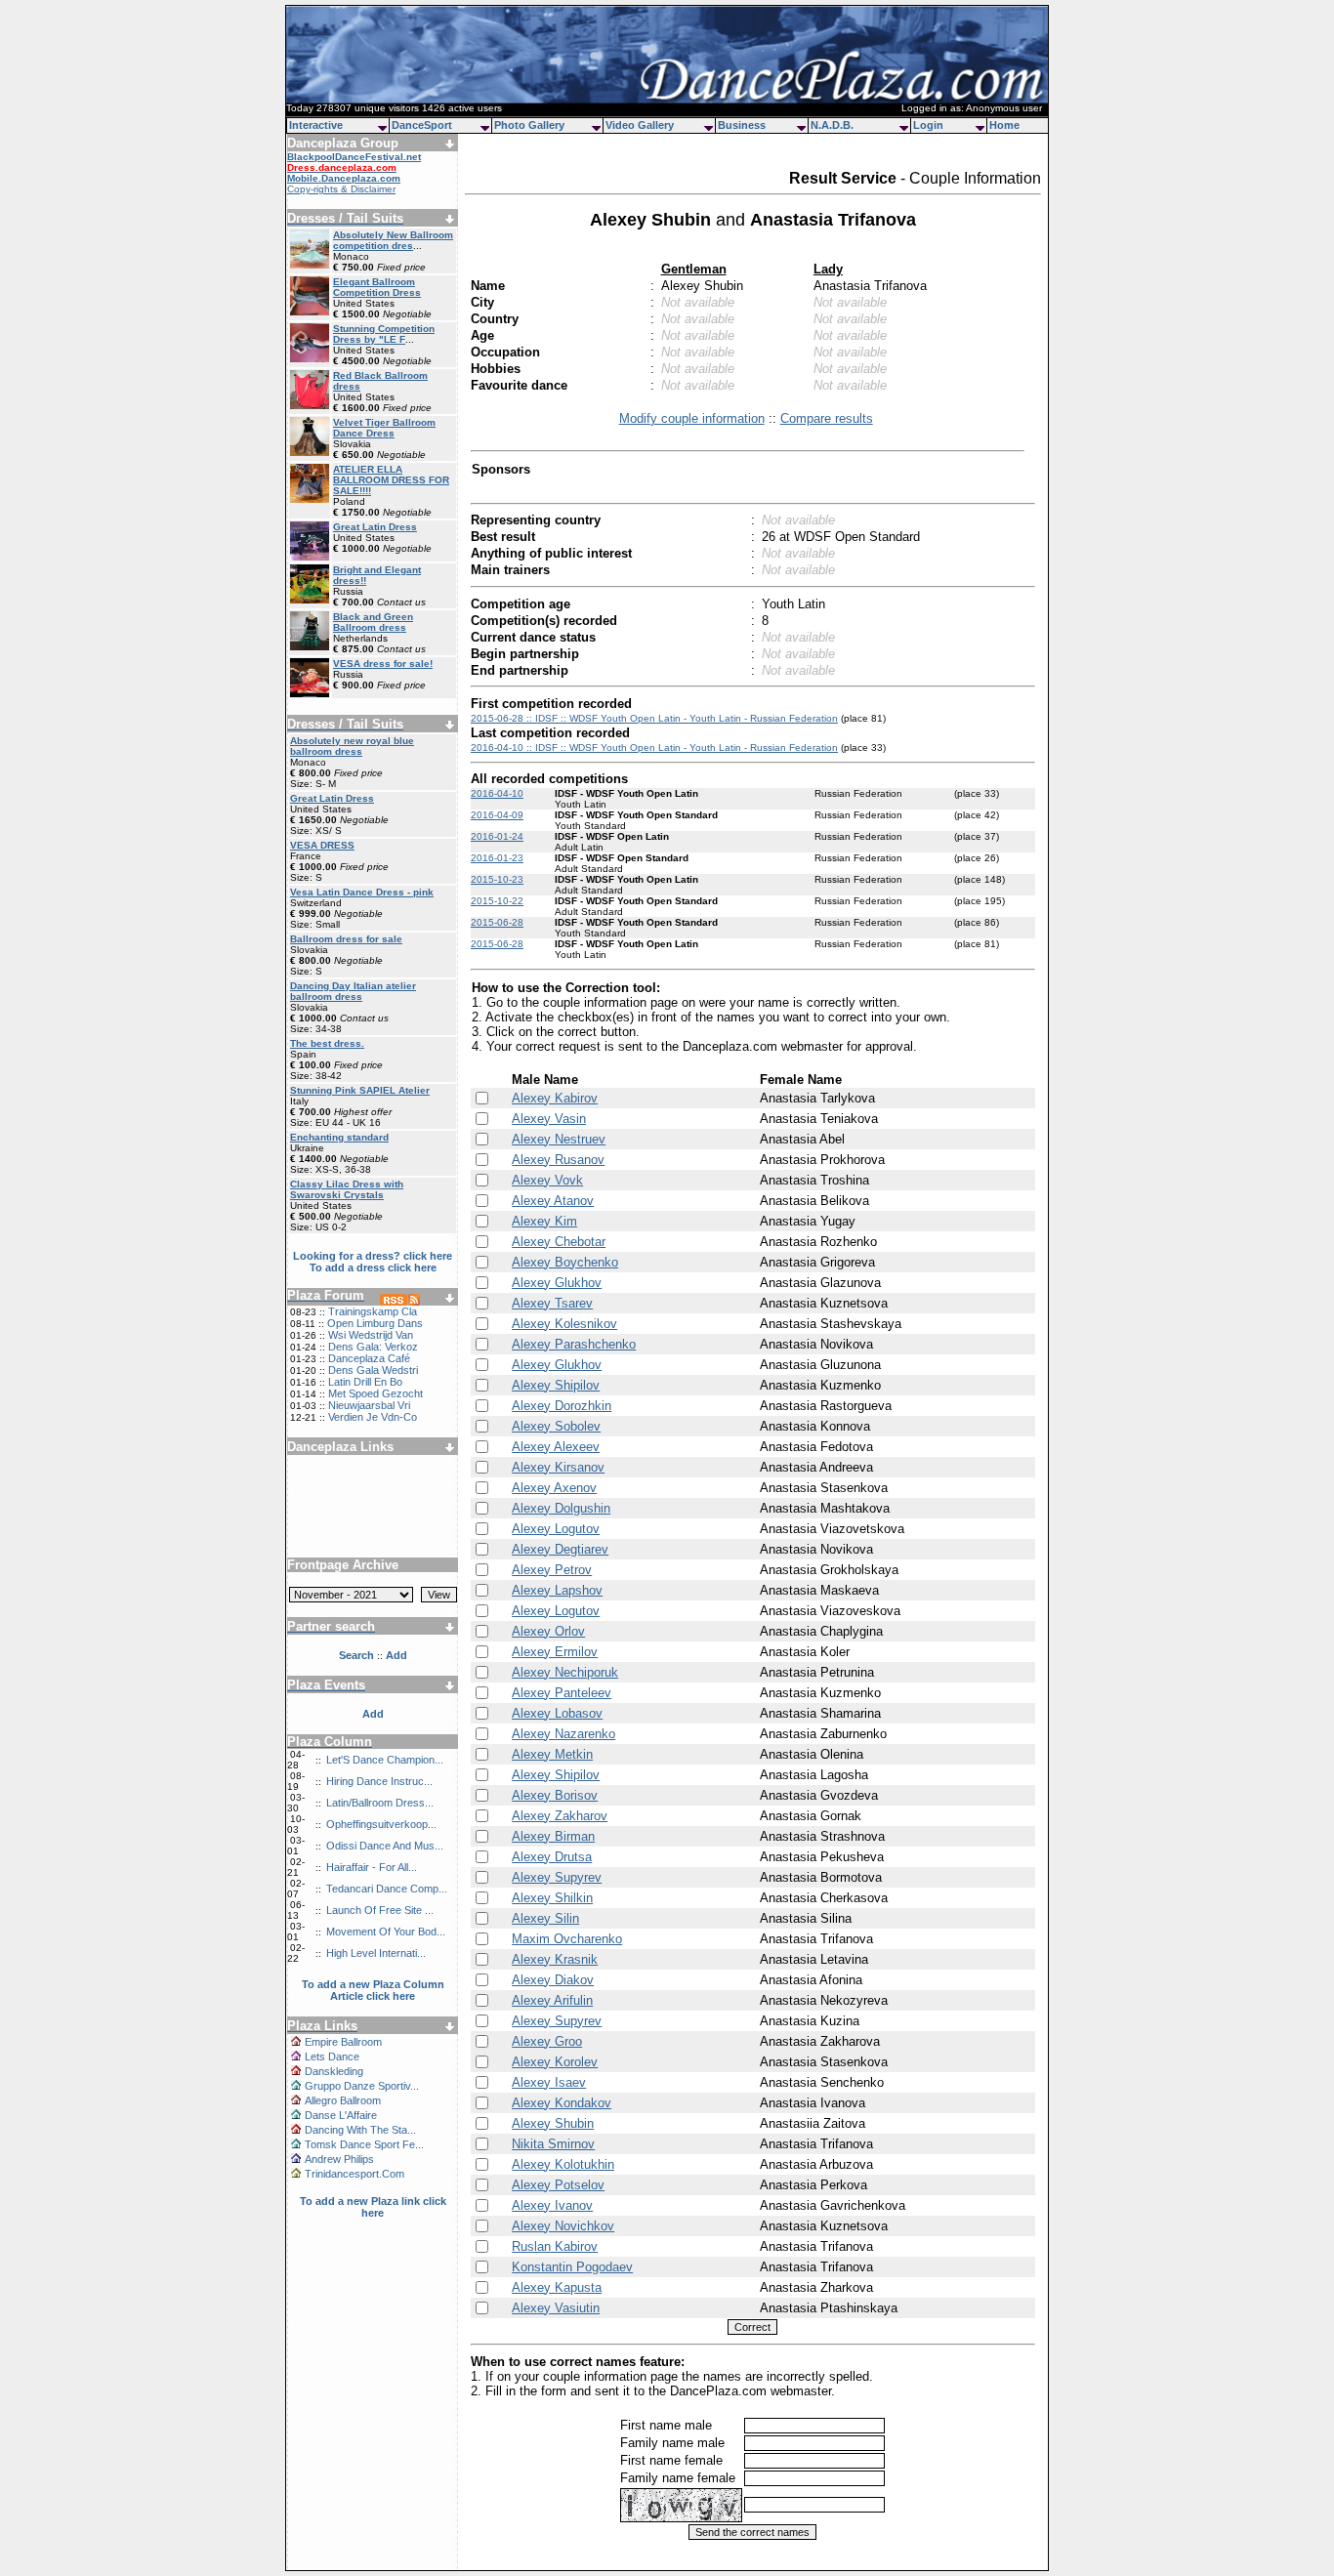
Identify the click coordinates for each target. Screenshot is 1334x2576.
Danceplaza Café (369, 1358)
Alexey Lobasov (557, 1713)
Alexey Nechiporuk (565, 1672)
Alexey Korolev (555, 2062)
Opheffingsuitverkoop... (381, 1824)
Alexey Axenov (554, 1488)
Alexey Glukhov (557, 1283)
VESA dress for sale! (383, 664)
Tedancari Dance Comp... (387, 1889)
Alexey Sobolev (556, 1426)
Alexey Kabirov (555, 1098)
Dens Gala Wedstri (373, 1370)
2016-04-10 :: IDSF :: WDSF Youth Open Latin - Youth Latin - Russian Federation (654, 748)
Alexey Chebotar (559, 1242)
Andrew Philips (339, 2159)
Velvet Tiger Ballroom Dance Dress (384, 428)
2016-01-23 (497, 858)
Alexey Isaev (549, 2082)
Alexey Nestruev (559, 1139)
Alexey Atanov (553, 1201)
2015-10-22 (497, 901)
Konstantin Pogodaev (572, 2267)
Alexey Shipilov (556, 1385)
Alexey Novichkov (563, 2226)
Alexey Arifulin (552, 2000)
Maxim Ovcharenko (567, 1939)
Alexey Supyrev (557, 1877)
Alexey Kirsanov (558, 1467)
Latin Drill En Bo (365, 1382)
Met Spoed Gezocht (375, 1393)
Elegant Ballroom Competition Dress (377, 287)
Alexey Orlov (548, 1631)
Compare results (827, 418)
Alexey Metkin (552, 1754)
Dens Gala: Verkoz (373, 1347)
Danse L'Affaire (341, 2115)
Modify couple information (692, 418)
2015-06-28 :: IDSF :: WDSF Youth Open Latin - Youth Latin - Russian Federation (654, 718)
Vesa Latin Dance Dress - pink (362, 892)
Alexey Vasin (549, 1119)
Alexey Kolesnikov (564, 1324)
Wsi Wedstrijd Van (371, 1335)
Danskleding (334, 2071)
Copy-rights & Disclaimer (341, 189)
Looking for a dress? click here (373, 1256)
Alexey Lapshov (557, 1590)
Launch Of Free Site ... (380, 1910)
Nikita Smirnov (553, 2144)
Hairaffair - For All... (372, 1867)
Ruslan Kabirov (555, 2246)
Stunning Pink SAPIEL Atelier (360, 1090)
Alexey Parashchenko (574, 1344)
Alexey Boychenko (565, 1262)
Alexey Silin (545, 1918)
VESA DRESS (322, 845)
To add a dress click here (373, 1267)
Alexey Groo (547, 2041)
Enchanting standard (339, 1137)
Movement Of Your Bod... (386, 1932)
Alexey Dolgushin (561, 1508)
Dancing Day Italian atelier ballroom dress (353, 991)
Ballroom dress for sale (346, 939)
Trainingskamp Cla (373, 1311)
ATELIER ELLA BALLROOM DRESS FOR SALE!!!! (391, 480)
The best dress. (327, 1043)
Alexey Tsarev (552, 1303)
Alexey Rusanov (558, 1160)
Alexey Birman (553, 1836)
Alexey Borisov (555, 1795)
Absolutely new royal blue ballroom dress (352, 746)
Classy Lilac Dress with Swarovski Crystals (347, 1189)
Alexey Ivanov (552, 2205)
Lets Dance (332, 2057)
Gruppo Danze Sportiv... (362, 2086)
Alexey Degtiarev (560, 1549)
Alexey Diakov (553, 1980)
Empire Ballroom (343, 2042)
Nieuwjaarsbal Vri (369, 1405)
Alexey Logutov (556, 1529)
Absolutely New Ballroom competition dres (393, 240)
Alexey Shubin (553, 2123)
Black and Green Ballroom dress (373, 622)
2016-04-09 (497, 815)
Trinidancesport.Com (354, 2174)
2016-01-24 (497, 836)
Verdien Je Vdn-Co (373, 1417)
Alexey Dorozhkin (562, 1406)
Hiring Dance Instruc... (379, 1781)
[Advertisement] (373, 1499)
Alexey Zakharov (560, 1816)
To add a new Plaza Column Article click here (373, 1990)
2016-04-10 (497, 793)
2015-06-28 (497, 922)
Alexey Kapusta (557, 2287)
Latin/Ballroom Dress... (380, 1803)
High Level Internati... (376, 1953)
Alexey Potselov (558, 2185)
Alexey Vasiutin (556, 2308)
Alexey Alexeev (556, 1447)
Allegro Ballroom (343, 2100)
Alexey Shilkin (552, 1898)
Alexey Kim (544, 1221)
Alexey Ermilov (555, 1652)
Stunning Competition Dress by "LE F (384, 334)
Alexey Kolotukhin (563, 2164)
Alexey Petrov (552, 1570)
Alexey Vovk (547, 1180)
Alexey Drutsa (552, 1857)
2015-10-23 (497, 879)
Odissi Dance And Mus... (385, 1846)
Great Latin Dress (375, 527)
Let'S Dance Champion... (385, 1760)
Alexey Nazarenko (563, 1734)
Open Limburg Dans (375, 1323)
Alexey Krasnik (555, 1959)
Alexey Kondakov (562, 2103)
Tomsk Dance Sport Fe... (364, 2144)
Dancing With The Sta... (360, 2130)
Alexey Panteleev (562, 1693)
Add (373, 1714)
